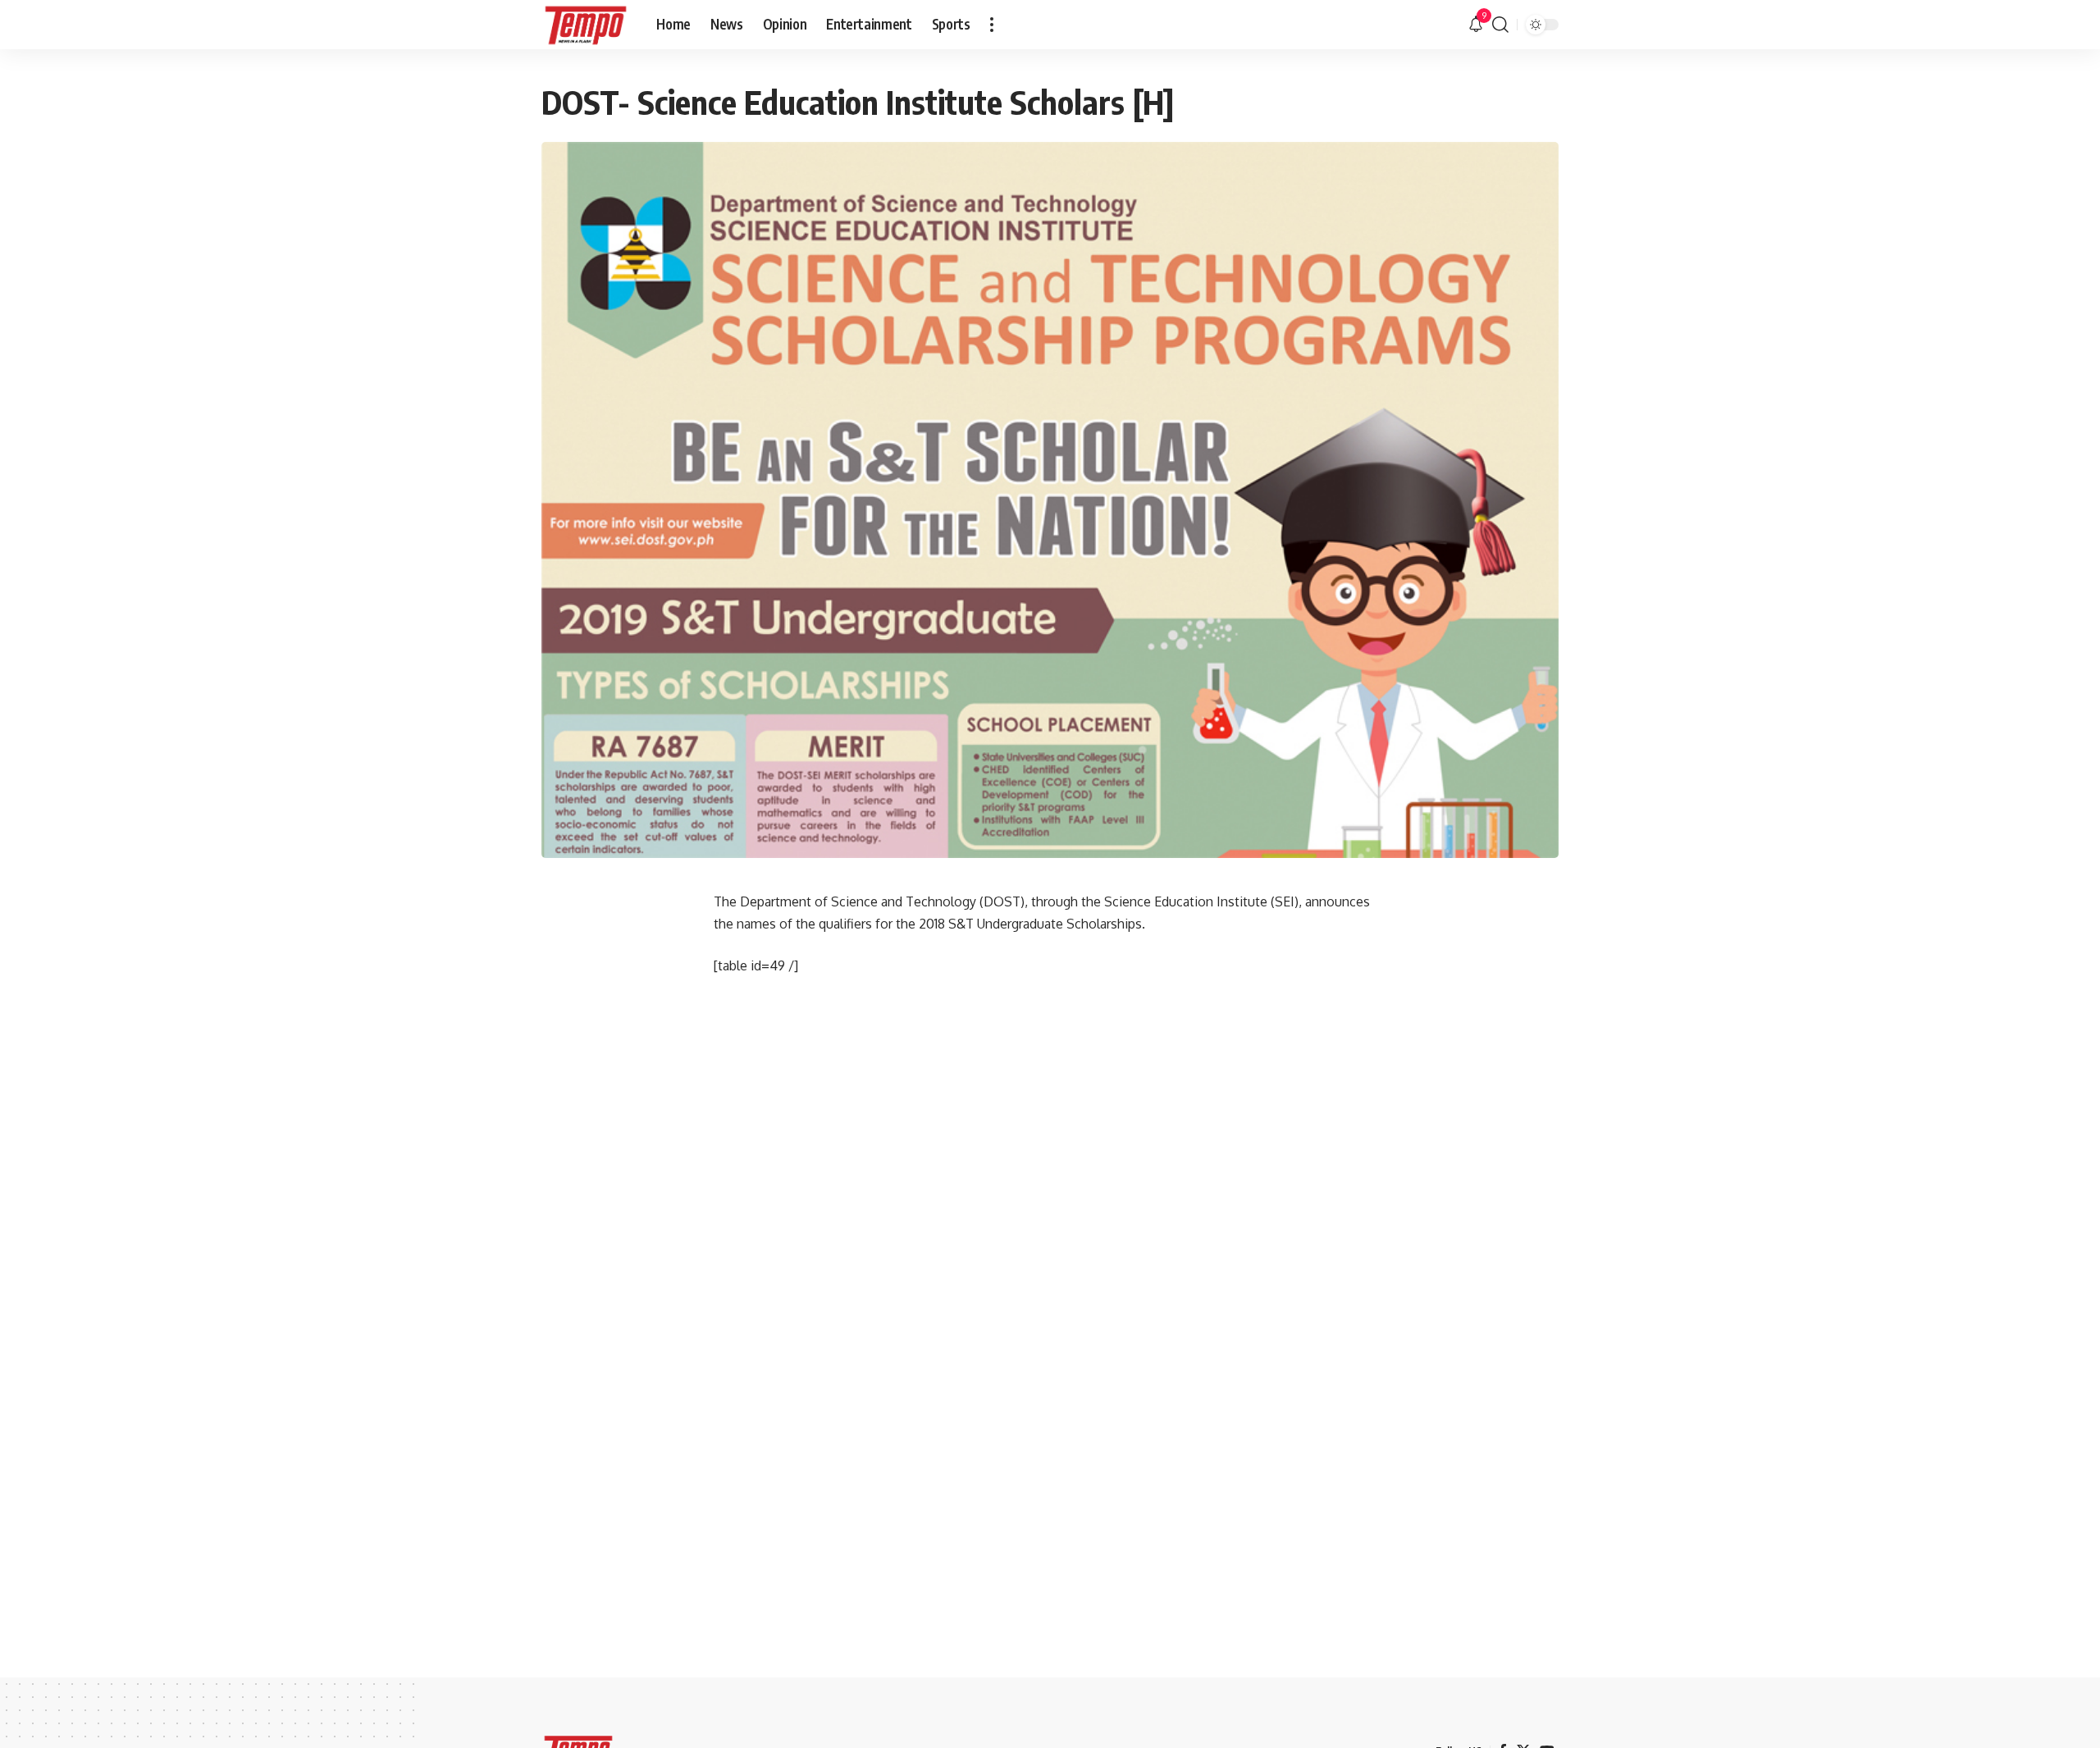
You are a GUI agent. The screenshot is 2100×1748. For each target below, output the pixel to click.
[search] (1500, 25)
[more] (992, 25)
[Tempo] (586, 25)
